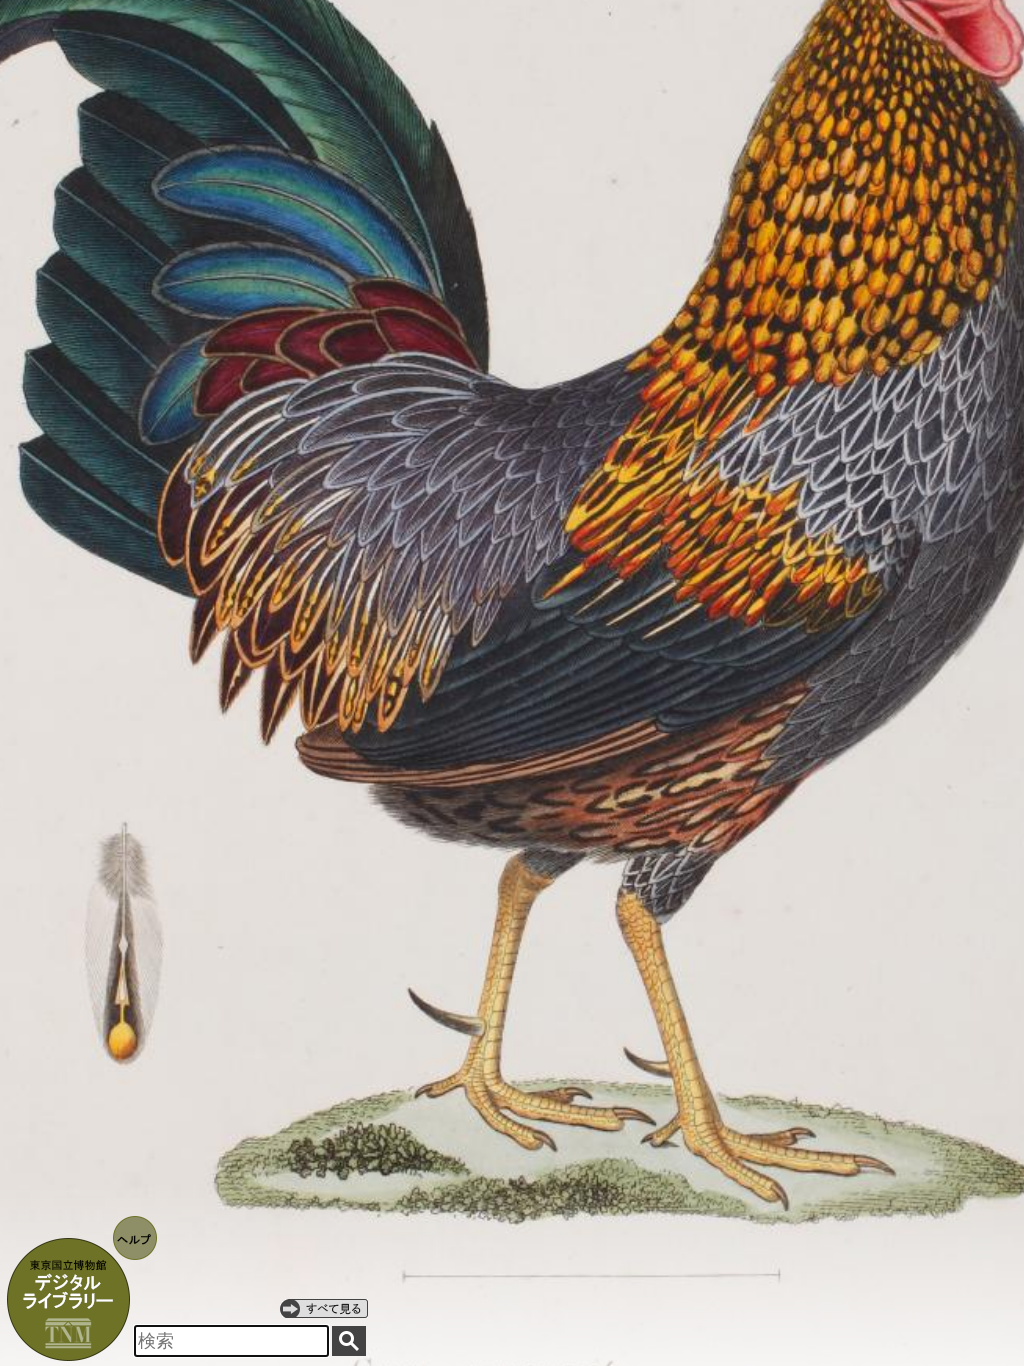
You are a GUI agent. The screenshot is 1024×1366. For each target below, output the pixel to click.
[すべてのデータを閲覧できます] (324, 1308)
